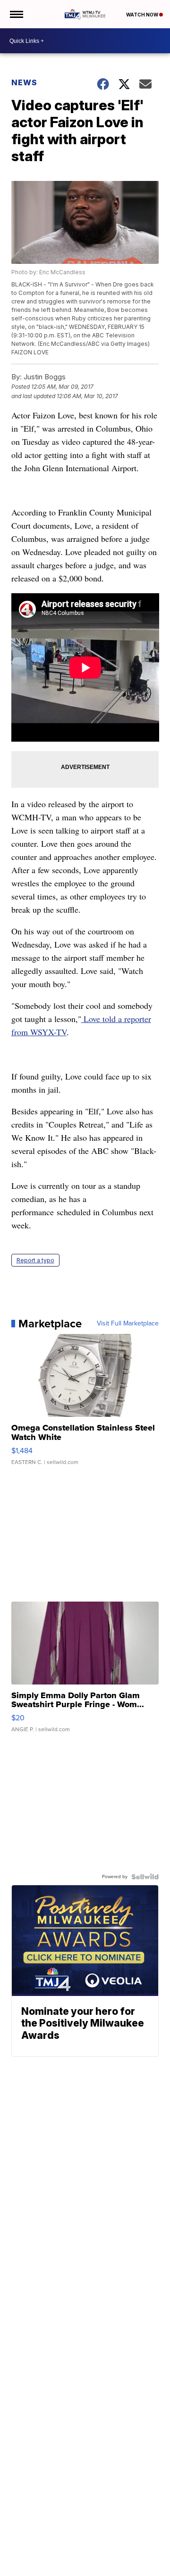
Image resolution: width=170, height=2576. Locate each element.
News (24, 82)
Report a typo (35, 1260)
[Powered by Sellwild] (145, 1877)
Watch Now (143, 15)
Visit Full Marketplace (128, 1324)
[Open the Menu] (16, 14)
